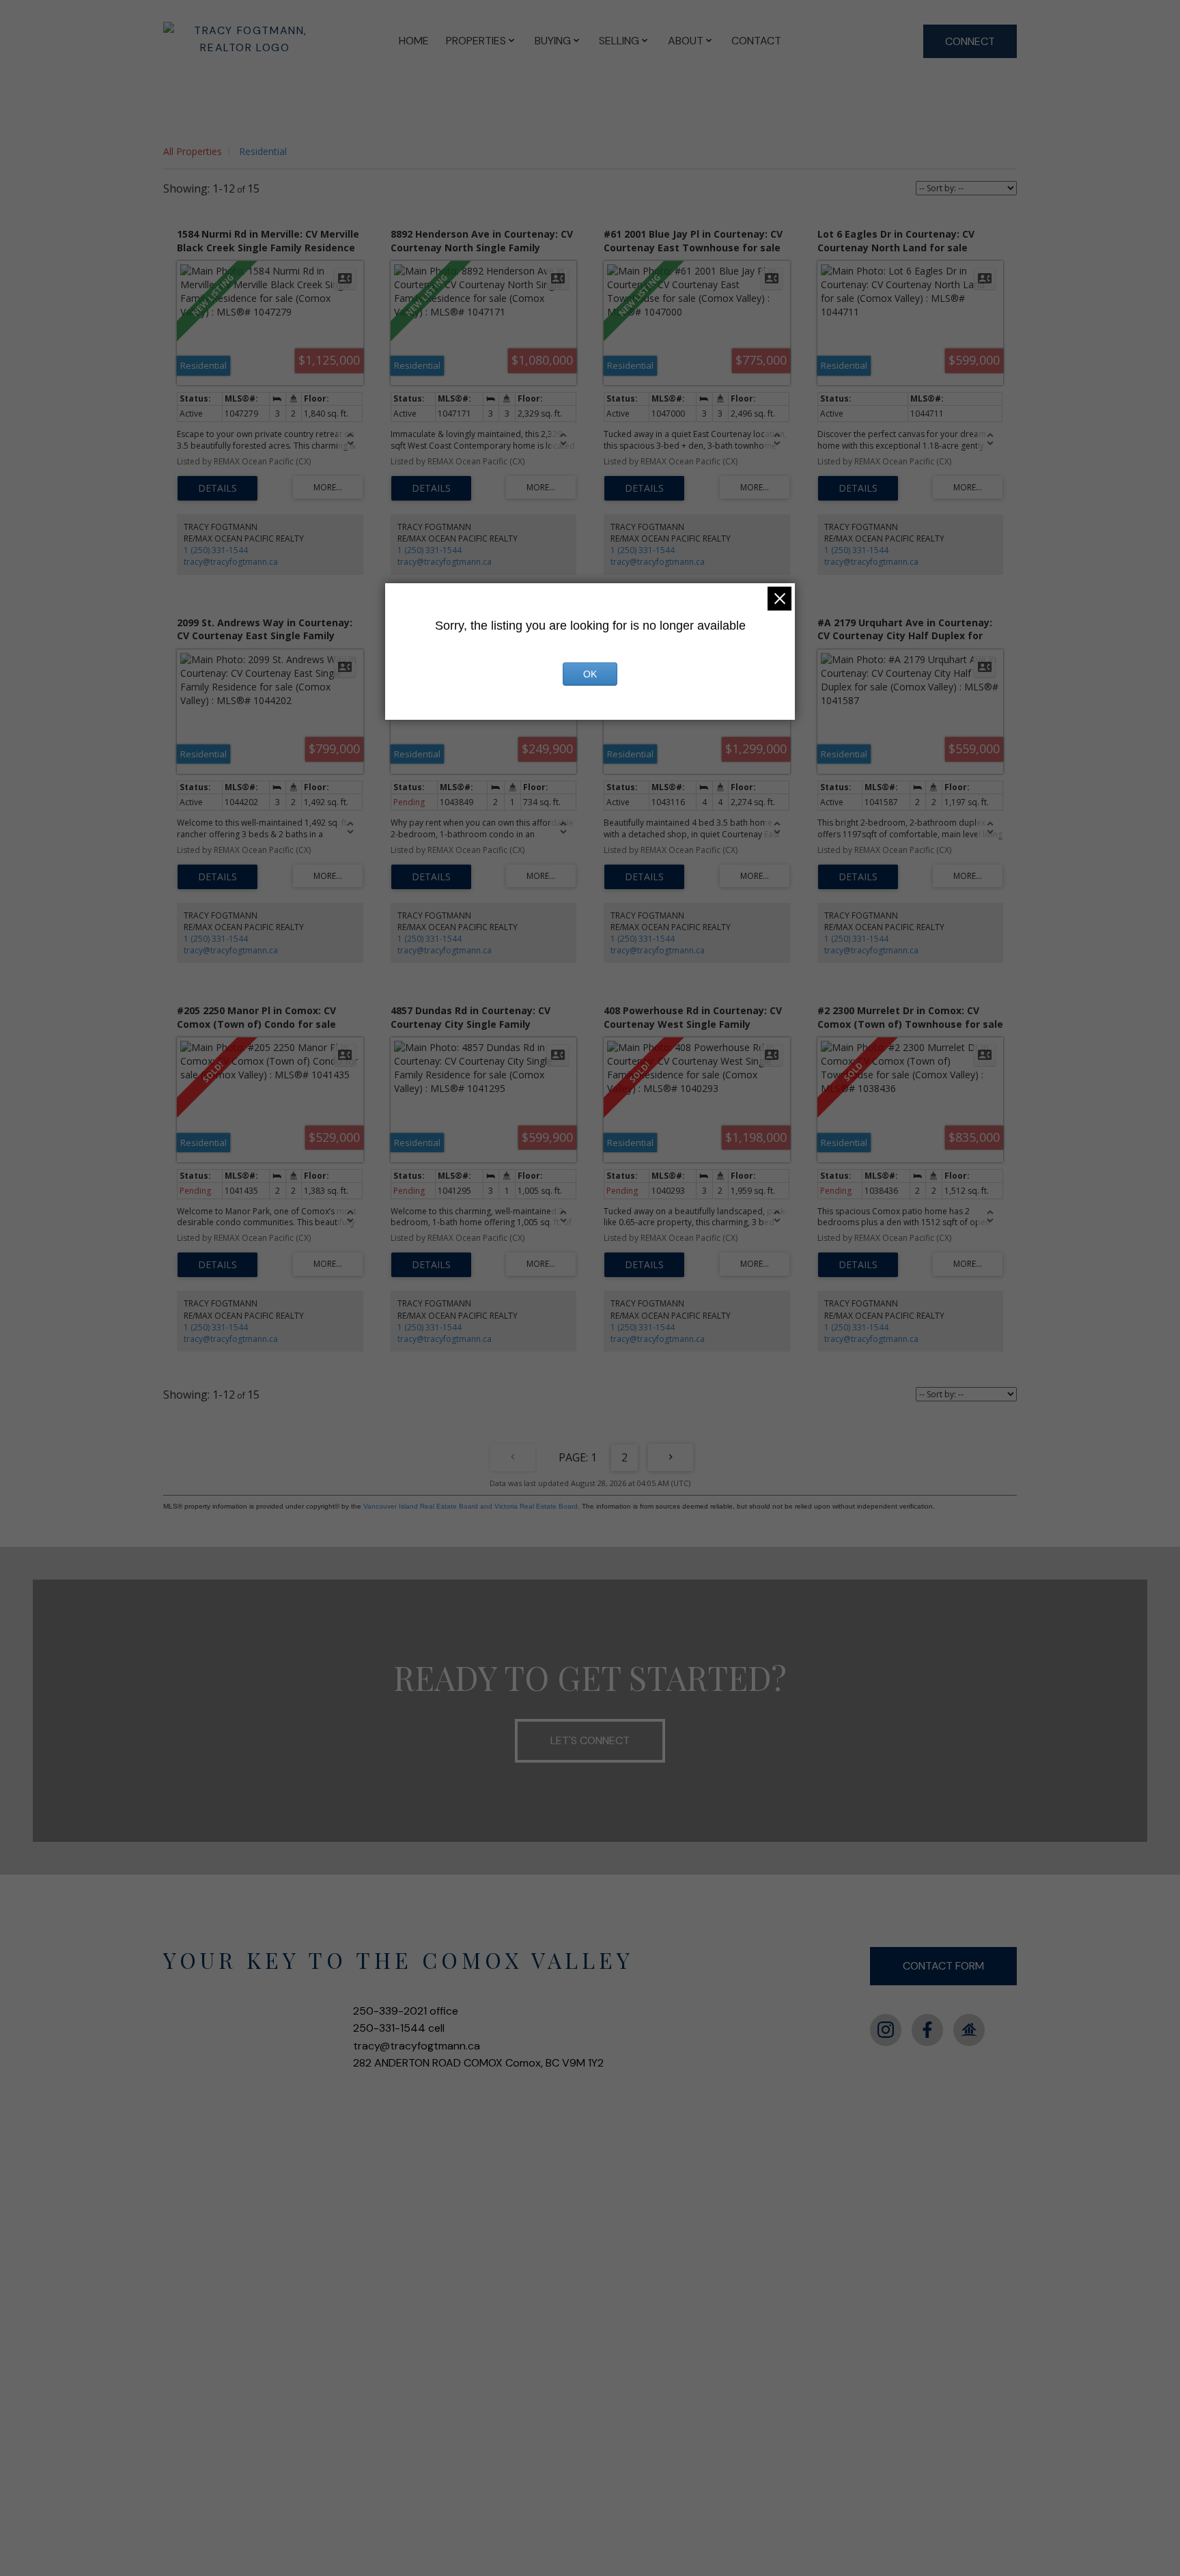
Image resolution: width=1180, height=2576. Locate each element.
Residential (263, 151)
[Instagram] (886, 2030)
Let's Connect (590, 1740)
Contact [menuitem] (756, 41)
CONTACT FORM (943, 1966)
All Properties (193, 151)
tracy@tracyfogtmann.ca (231, 562)
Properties (476, 41)
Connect (970, 41)
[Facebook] (927, 2030)
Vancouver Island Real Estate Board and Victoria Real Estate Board (470, 1506)
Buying (553, 41)
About (686, 41)
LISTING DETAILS (217, 488)
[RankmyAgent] (969, 2030)
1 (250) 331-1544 (216, 550)
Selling (619, 41)
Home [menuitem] (414, 41)
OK (590, 674)
